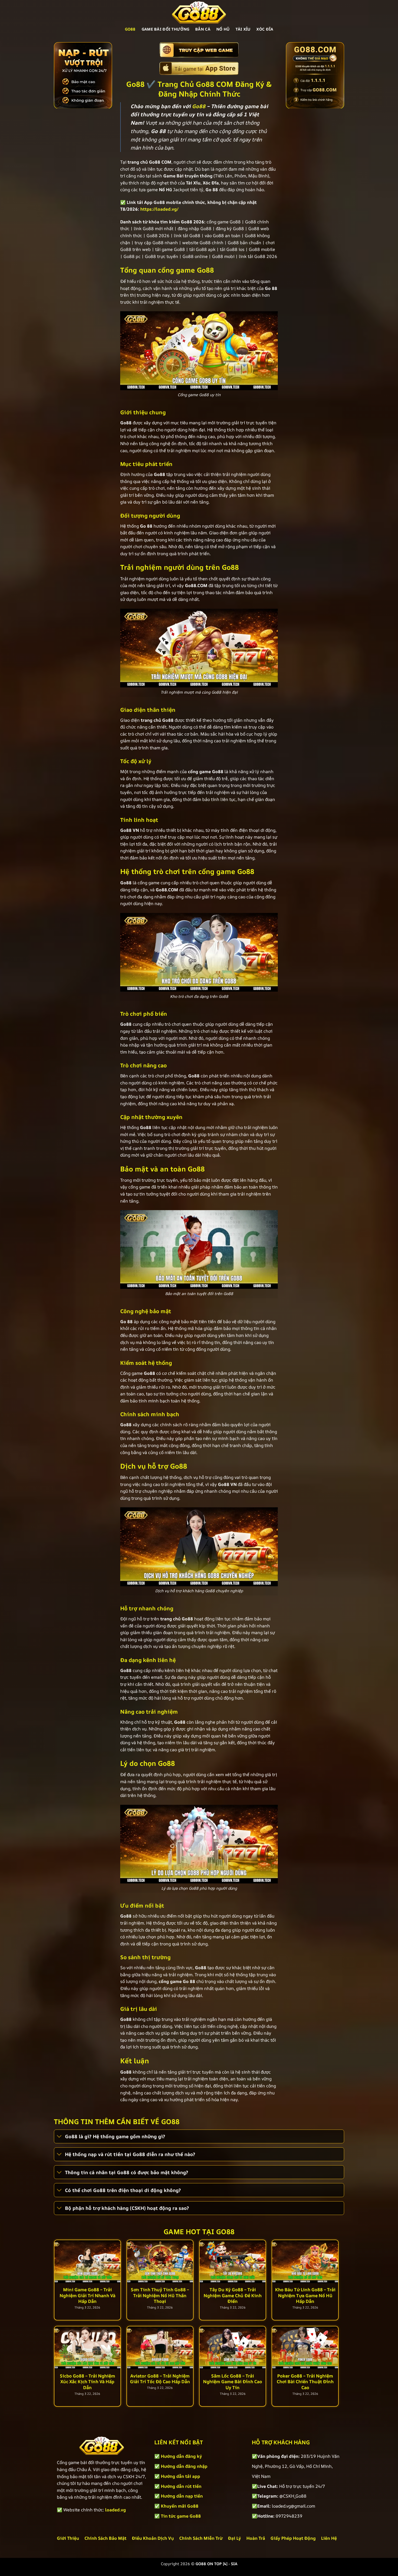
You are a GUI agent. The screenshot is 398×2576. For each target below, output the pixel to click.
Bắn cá (203, 29)
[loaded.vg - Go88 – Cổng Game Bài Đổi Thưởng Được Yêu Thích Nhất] (199, 12)
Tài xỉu (243, 29)
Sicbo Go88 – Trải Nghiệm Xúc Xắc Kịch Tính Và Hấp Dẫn (87, 2382)
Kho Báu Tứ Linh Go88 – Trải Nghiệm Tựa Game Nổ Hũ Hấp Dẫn (305, 2295)
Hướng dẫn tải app (180, 2476)
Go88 (199, 106)
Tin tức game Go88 (181, 2516)
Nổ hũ (223, 29)
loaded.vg (115, 2510)
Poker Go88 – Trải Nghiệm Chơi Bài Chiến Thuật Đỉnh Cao (305, 2382)
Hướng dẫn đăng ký (181, 2456)
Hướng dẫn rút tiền (181, 2486)
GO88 (130, 29)
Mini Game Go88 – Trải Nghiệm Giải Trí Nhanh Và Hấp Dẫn (87, 2295)
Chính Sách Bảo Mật (105, 2538)
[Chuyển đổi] (59, 2137)
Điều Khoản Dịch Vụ (153, 2538)
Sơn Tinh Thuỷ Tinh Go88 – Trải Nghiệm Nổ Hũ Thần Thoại (160, 2295)
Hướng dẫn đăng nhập (184, 2466)
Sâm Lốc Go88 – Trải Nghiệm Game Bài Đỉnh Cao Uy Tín (233, 2382)
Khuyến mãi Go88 (180, 2506)
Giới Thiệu (68, 2538)
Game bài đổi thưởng (165, 29)
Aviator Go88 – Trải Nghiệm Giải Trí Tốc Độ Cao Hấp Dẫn (160, 2379)
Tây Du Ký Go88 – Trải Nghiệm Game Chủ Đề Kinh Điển (233, 2295)
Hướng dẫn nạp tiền (182, 2496)
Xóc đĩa (265, 29)
